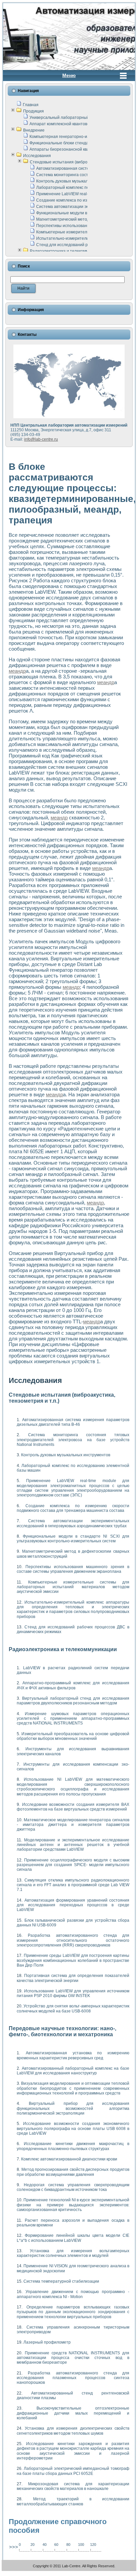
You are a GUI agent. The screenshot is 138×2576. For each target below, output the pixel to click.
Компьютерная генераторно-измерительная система (80, 137)
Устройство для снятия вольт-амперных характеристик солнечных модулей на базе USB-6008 (73, 2008)
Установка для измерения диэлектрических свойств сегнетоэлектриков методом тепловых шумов (73, 2431)
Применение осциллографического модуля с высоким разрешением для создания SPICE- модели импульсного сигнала (73, 1865)
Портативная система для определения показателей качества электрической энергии (73, 1978)
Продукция (33, 111)
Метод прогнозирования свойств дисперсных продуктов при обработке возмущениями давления (73, 2172)
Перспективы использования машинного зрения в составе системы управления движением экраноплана (73, 1569)
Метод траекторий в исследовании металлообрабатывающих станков (73, 2501)
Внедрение (34, 130)
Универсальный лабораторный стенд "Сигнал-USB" (79, 118)
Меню (69, 75)
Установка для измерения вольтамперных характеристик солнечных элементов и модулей (73, 2253)
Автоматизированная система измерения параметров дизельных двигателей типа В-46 (73, 1422)
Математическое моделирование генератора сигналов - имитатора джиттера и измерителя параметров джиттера (73, 1825)
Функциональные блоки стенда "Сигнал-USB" (73, 143)
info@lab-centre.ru (41, 439)
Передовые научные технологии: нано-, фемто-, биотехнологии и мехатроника (62, 2031)
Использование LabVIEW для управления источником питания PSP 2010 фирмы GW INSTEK (73, 1993)
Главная (31, 105)
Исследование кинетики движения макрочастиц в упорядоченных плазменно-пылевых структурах (73, 2146)
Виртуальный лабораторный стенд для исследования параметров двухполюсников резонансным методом (73, 1701)
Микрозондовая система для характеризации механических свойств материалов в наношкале (73, 2486)
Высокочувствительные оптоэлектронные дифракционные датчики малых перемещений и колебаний (73, 2413)
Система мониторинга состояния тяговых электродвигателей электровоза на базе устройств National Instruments (73, 1440)
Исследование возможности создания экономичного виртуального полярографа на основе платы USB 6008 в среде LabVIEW (73, 2128)
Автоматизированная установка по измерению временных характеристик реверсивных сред (73, 2055)
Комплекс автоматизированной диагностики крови (69, 2159)
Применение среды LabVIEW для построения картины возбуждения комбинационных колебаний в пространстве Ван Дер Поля (73, 1960)
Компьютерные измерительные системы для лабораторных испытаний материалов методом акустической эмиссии (73, 1587)
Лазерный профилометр (47, 2342)
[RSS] (9, 2567)
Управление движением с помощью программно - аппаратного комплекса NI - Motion (73, 2294)
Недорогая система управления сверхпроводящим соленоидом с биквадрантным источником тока (73, 2187)
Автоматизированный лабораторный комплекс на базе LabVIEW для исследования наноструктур (73, 2071)
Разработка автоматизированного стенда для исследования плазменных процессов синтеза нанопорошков (73, 2378)
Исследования (37, 156)
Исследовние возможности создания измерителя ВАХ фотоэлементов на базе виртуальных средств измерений (73, 1807)
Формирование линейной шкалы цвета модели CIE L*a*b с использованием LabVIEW (73, 2238)
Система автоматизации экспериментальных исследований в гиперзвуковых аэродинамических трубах (73, 1523)
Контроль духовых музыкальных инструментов (81, 181)
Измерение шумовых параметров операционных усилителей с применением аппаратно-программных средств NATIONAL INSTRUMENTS (73, 1719)
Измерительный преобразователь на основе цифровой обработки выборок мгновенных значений (73, 1736)
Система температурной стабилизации (61, 2281)
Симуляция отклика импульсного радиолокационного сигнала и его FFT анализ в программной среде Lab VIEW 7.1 (73, 1885)
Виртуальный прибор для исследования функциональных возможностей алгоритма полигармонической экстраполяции (73, 2108)
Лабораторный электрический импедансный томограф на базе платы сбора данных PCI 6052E (73, 2471)
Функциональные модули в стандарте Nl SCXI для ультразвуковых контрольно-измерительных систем (73, 1539)
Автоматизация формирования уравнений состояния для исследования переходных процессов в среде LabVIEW (73, 1905)
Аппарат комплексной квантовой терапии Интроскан (80, 124)
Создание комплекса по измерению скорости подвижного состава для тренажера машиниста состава (73, 1508)
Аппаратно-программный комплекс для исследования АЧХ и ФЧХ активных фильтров (73, 1685)
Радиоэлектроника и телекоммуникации (68, 251)
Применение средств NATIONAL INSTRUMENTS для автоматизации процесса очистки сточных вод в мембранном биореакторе (73, 2358)
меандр (17, 671)
